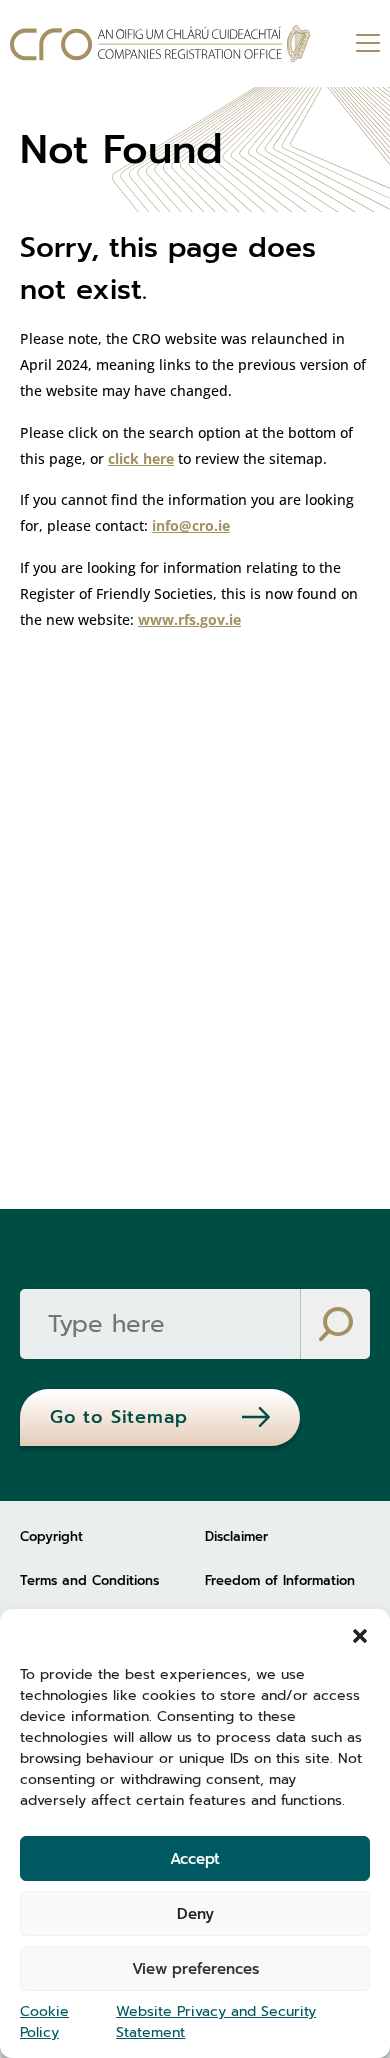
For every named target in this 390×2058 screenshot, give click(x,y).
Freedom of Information (280, 1580)
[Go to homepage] (160, 43)
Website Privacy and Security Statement (216, 2022)
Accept (195, 1859)
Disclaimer (236, 1536)
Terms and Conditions (89, 1580)
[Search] (335, 1324)
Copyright (51, 1536)
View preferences (195, 1969)
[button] (360, 1634)
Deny (195, 1914)
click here (141, 458)
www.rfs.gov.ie (189, 619)
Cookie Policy (44, 2022)
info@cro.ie (191, 525)
